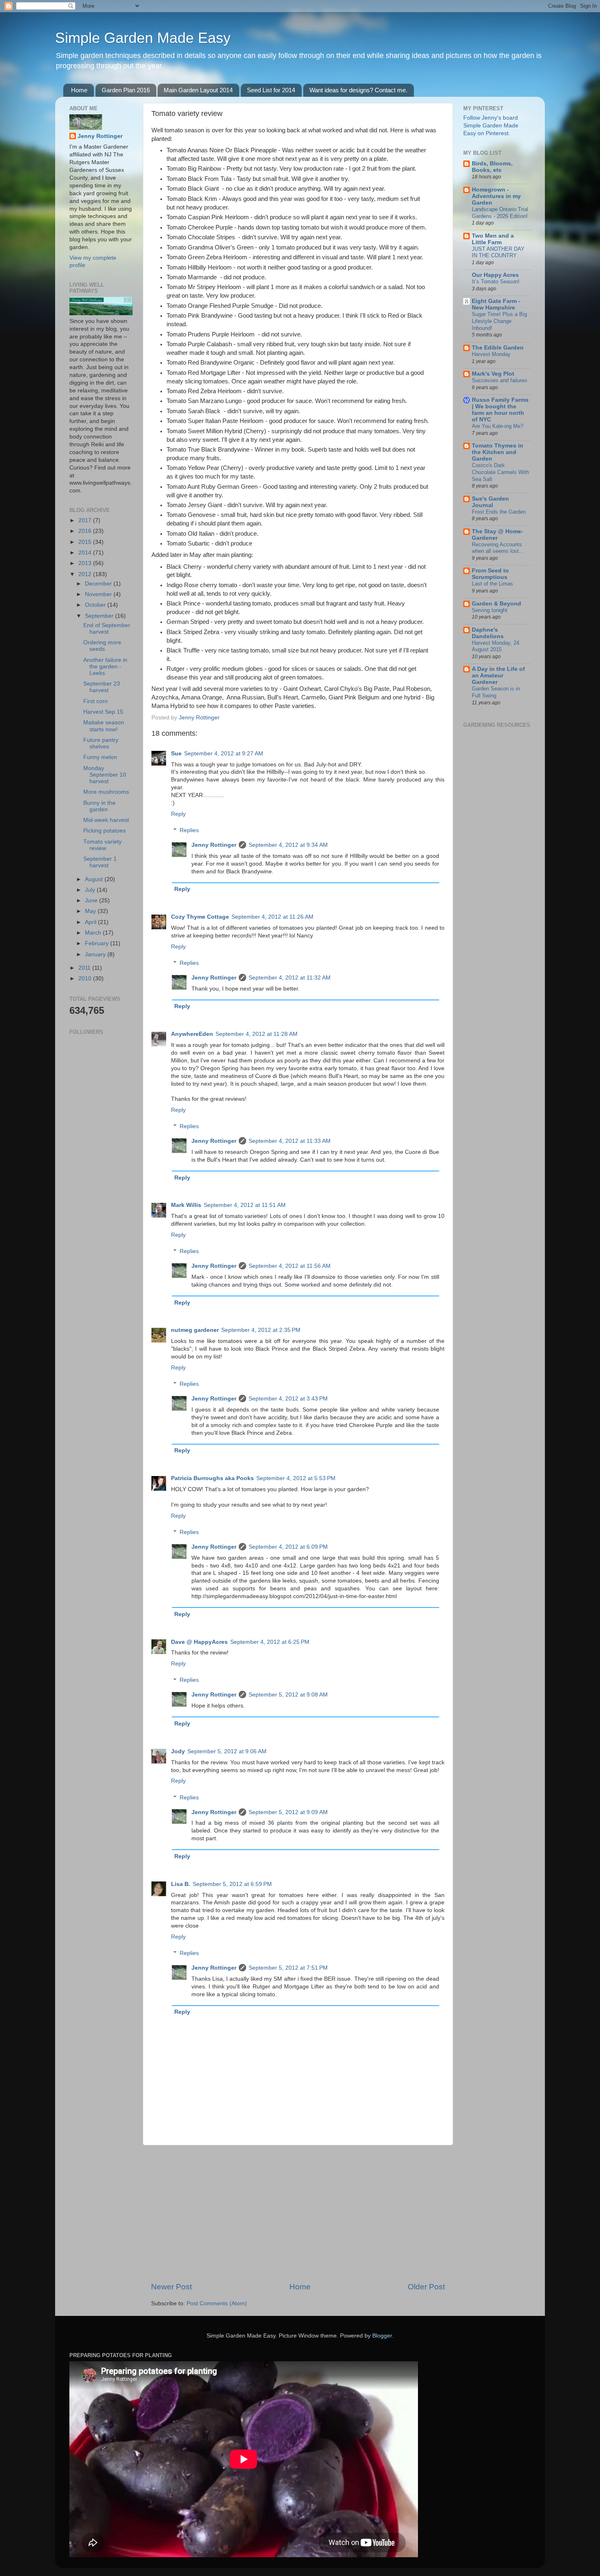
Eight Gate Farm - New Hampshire (496, 304)
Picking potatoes (104, 831)
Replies (189, 830)
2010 (86, 979)
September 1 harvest (100, 862)
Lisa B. (181, 1884)
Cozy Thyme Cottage (200, 917)
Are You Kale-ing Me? (498, 426)
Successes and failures (500, 380)
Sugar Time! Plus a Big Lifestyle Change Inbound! (499, 321)
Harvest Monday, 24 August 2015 (496, 646)
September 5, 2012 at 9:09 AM (288, 1812)
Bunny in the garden (99, 806)
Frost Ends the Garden (499, 512)
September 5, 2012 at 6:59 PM (232, 1884)
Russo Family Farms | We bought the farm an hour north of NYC (500, 410)
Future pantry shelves (101, 743)
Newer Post (171, 2287)
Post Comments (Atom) (217, 2303)
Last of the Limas (492, 584)
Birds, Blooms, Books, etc (492, 167)
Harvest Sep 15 (103, 712)
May (91, 911)
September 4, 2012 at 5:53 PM (296, 1478)
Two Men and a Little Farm (493, 239)
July (91, 890)
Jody (178, 1751)
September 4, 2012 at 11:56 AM (290, 1266)
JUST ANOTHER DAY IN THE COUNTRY (498, 252)
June (92, 901)
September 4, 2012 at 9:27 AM (224, 754)
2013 (86, 563)
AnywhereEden (192, 1034)
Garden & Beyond (497, 604)
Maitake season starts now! (104, 726)
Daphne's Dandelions (488, 633)
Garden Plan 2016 (126, 90)
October (96, 605)
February (98, 943)
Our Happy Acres (495, 275)
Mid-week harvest (106, 820)
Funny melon (100, 757)
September (100, 616)
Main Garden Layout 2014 (198, 90)
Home (79, 90)
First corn (96, 701)
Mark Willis (186, 1205)
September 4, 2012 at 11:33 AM (290, 1141)
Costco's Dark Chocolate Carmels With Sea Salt (500, 472)
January (96, 954)
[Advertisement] (298, 2213)
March (94, 933)
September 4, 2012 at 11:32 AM (290, 978)
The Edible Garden (498, 348)
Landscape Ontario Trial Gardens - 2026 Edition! (500, 213)
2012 (86, 574)
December (99, 584)
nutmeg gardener (195, 1330)
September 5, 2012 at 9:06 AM (227, 1751)
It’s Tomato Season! (496, 282)
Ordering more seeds (102, 646)
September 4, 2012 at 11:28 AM (257, 1034)
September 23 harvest (102, 687)
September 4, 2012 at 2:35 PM (261, 1330)
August (95, 879)
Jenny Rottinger (214, 845)
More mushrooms (106, 792)
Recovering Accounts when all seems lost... (498, 548)
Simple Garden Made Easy (143, 38)
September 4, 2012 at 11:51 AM (245, 1205)
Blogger (382, 2336)
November (99, 594)
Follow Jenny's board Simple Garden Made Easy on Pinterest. (491, 126)
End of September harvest (107, 629)
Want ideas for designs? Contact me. (358, 90)
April (91, 922)
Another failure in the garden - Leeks (105, 667)
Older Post (426, 2287)
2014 (86, 553)
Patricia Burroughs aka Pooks (212, 1478)
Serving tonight (490, 610)
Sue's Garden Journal (490, 502)
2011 (85, 968)
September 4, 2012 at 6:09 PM (288, 1547)
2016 (86, 531)
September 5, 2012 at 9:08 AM (288, 1695)
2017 (86, 520)
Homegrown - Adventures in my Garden (496, 196)
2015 (86, 542)
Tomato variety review (102, 845)
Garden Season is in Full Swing (496, 692)
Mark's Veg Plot (493, 374)
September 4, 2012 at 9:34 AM (288, 845)
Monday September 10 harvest (105, 775)
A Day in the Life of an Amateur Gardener (498, 676)
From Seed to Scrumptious (490, 574)
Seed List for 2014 (271, 90)
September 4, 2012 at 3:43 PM (288, 1399)
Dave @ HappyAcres (199, 1642)
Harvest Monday (491, 354)
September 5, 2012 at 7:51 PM (288, 1968)
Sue (176, 754)
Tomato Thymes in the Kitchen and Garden (498, 452)
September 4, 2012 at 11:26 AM (272, 917)
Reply (178, 814)
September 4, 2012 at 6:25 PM (270, 1642)
